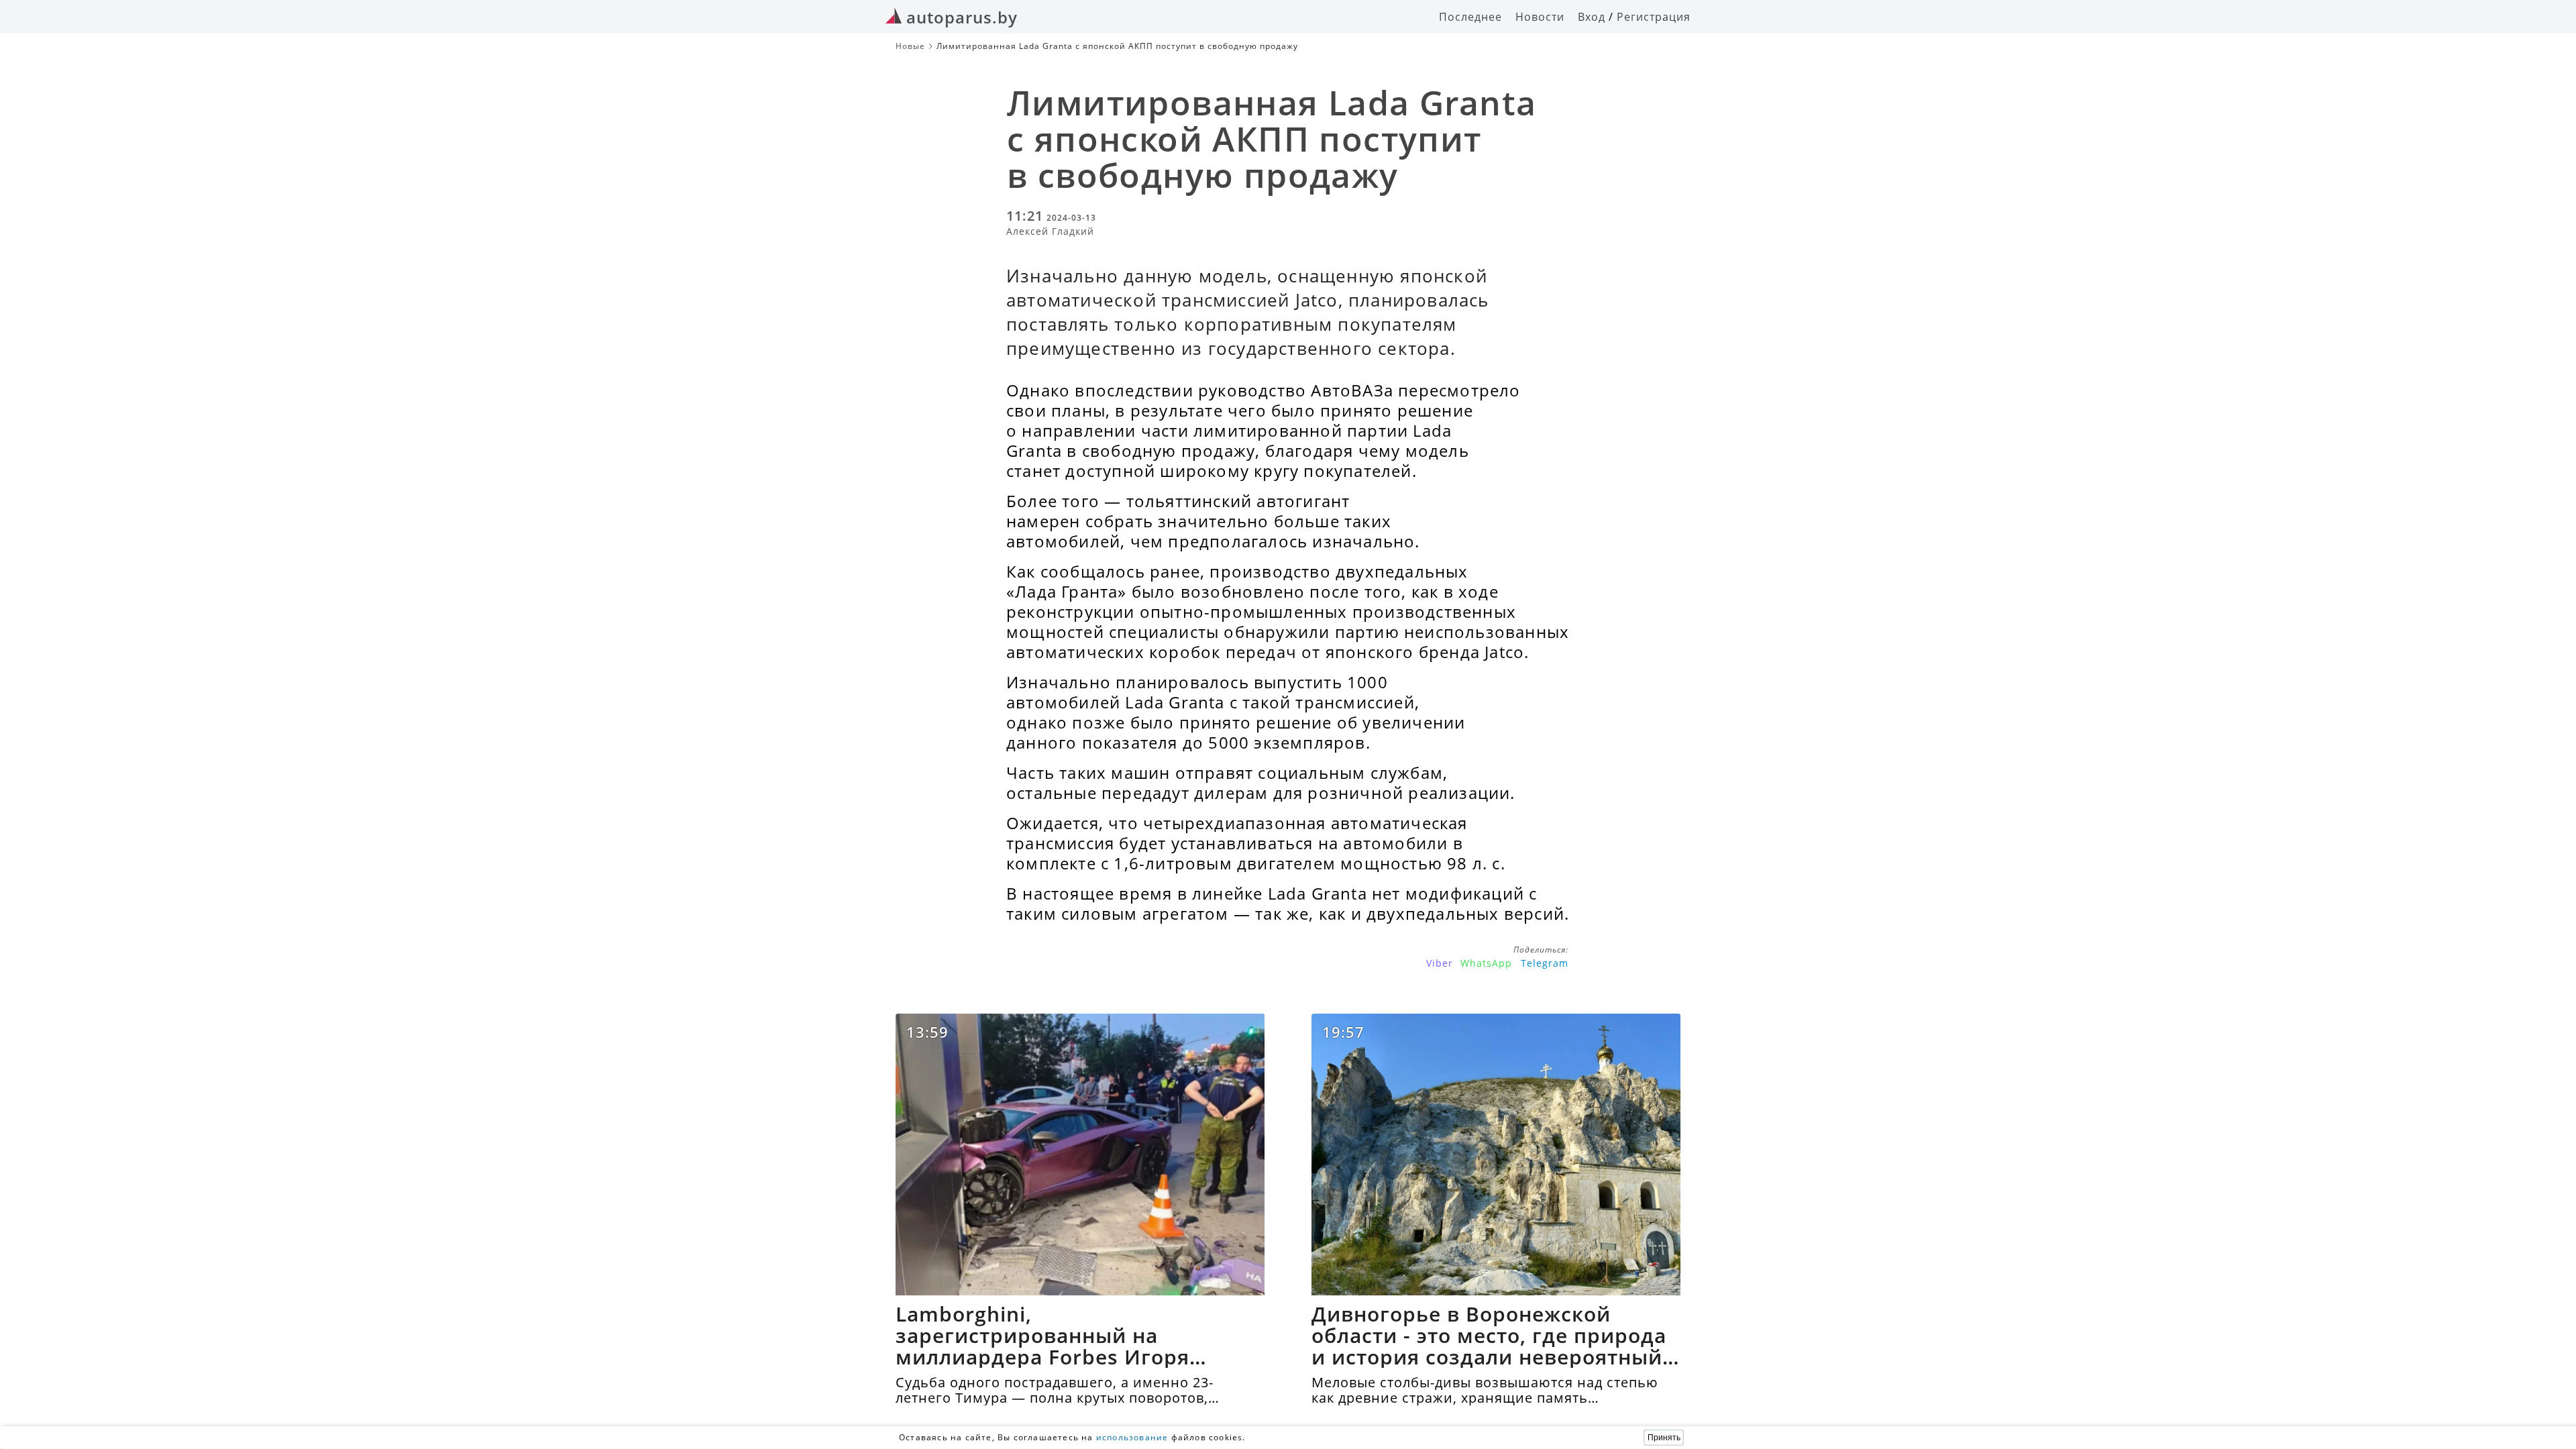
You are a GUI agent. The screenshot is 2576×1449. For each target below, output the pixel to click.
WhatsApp (1486, 963)
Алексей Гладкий (1050, 231)
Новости (1540, 17)
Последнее (1470, 17)
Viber (1440, 963)
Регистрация (1654, 17)
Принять (1664, 1438)
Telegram (1545, 963)
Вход (1592, 17)
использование (1132, 1437)
